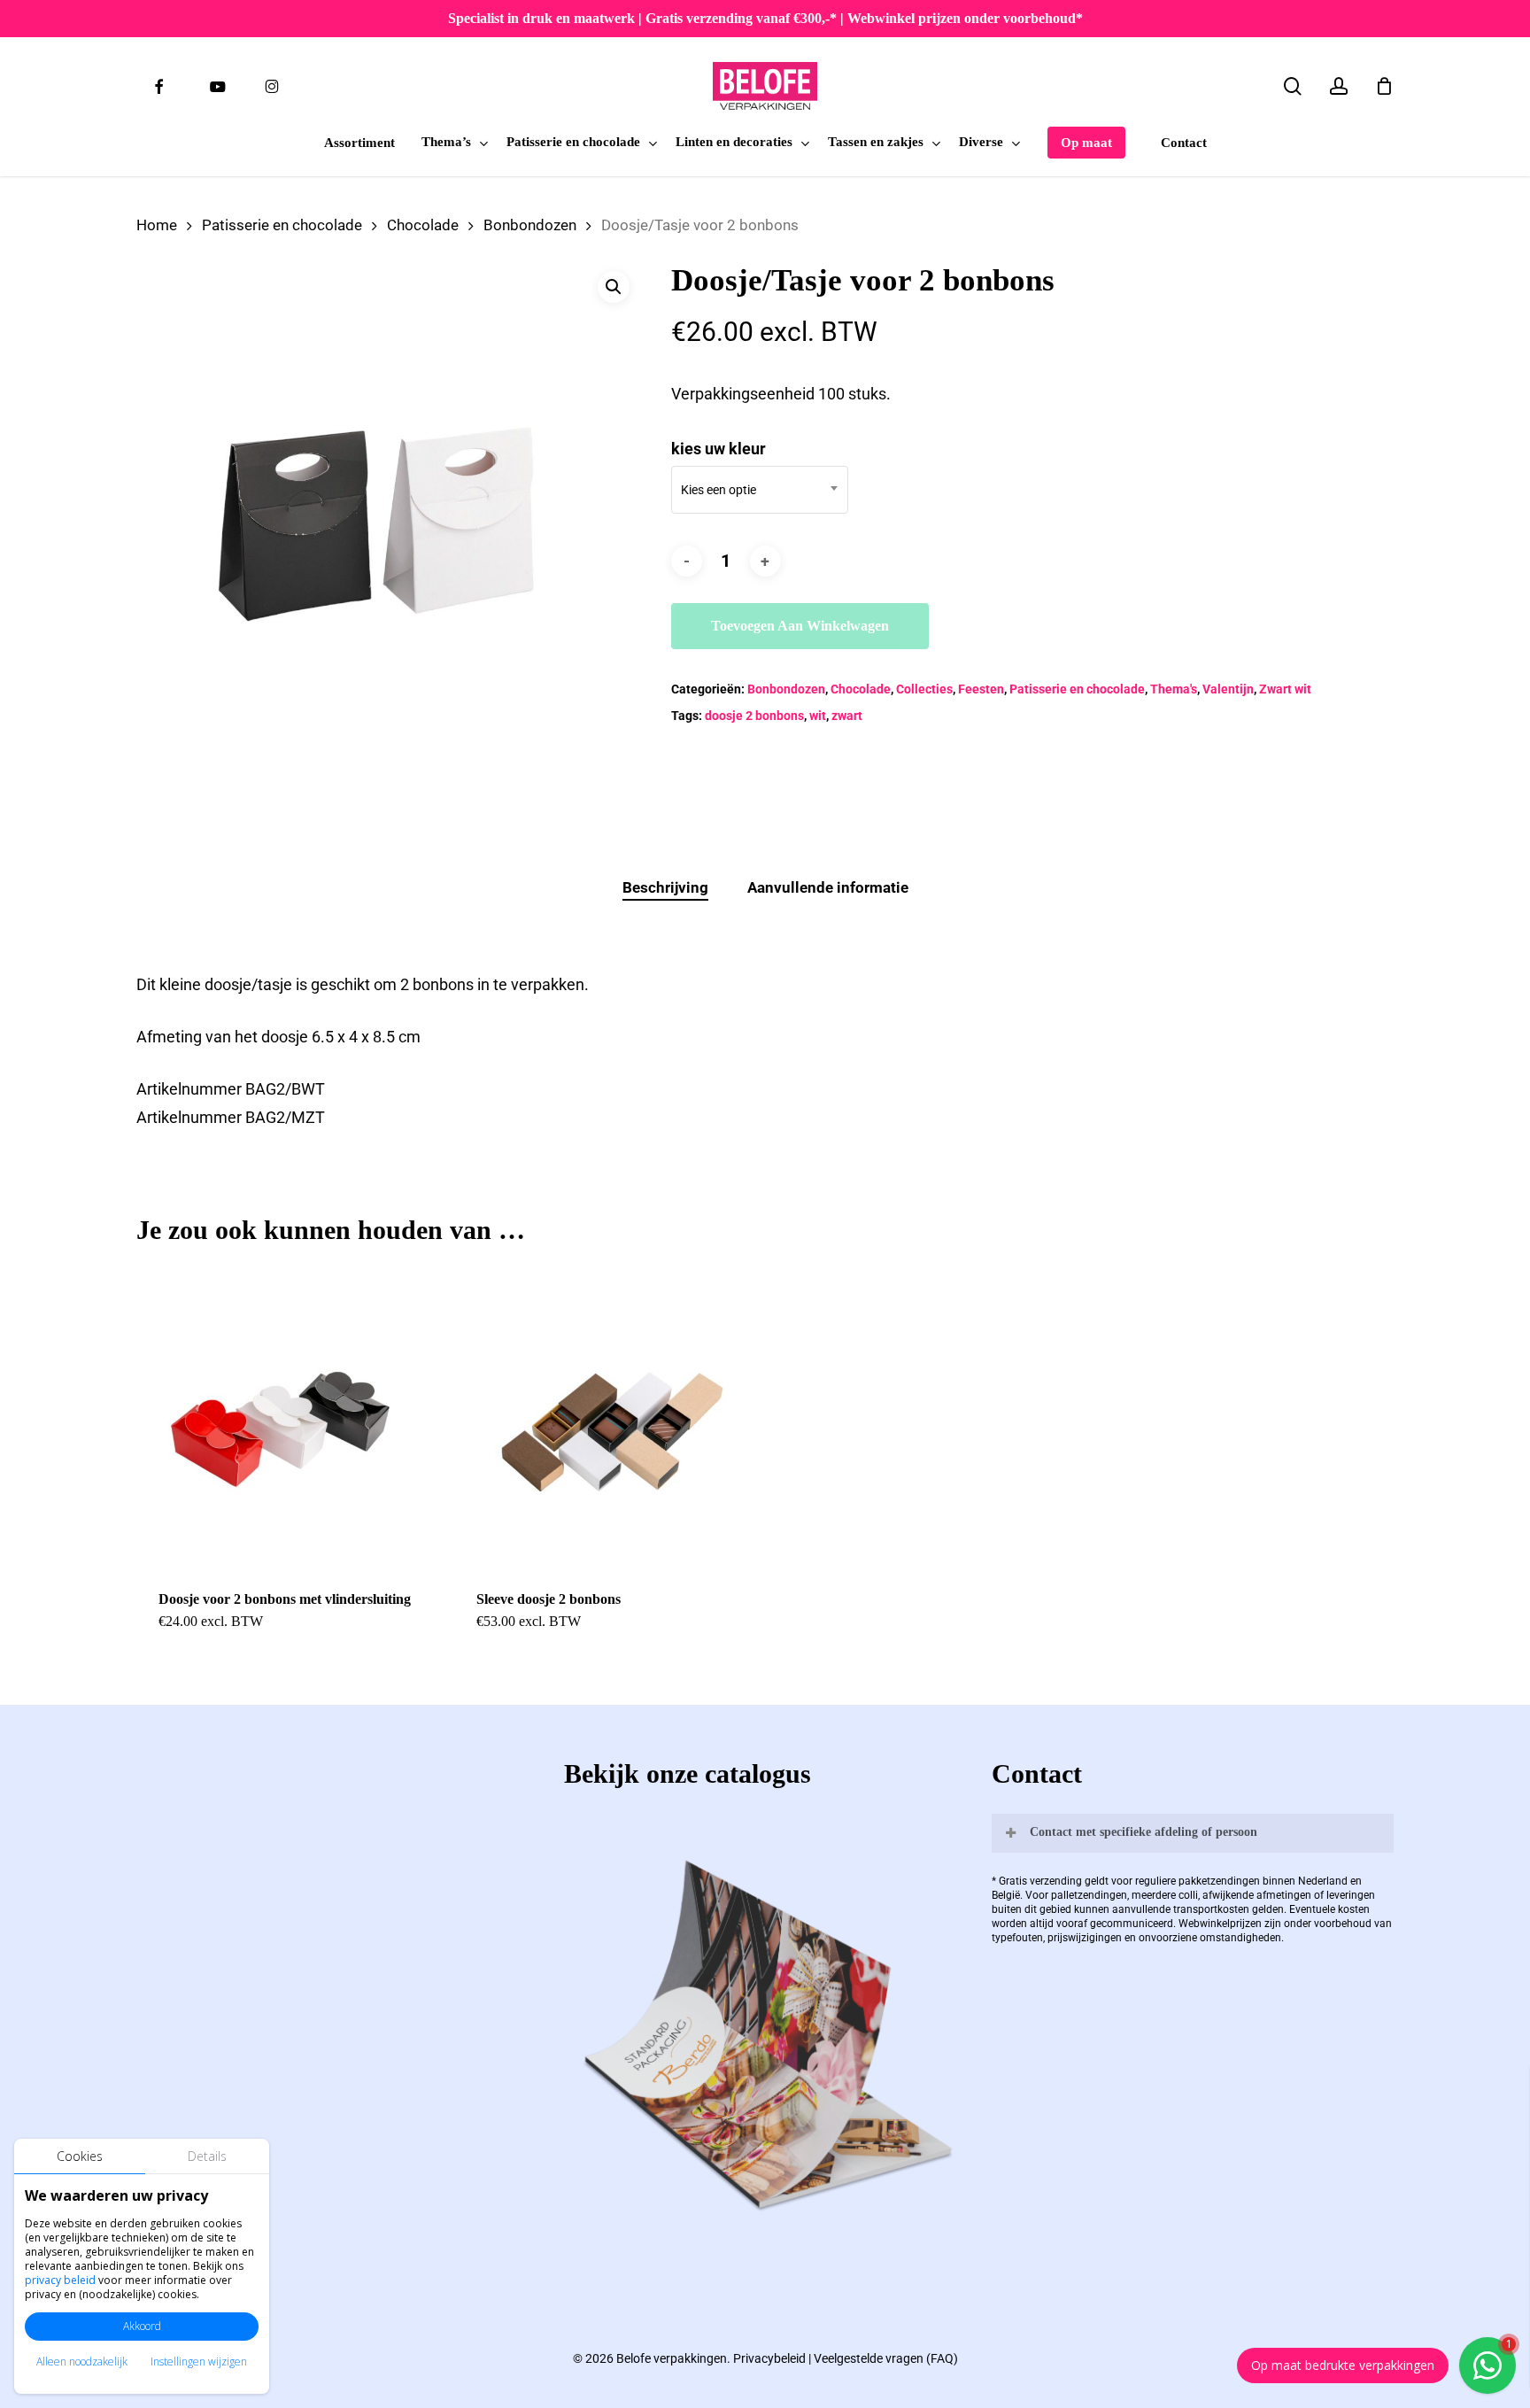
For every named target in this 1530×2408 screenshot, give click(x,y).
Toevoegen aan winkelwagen (800, 626)
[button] (614, 287)
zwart (847, 716)
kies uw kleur (719, 449)
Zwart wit (1285, 689)
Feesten (981, 689)
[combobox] (760, 490)
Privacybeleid (769, 2358)
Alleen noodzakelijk (82, 2362)
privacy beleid (60, 2280)
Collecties (924, 689)
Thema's (1174, 689)
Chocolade (423, 225)
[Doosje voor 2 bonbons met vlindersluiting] (287, 1417)
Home (157, 225)
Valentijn (1228, 689)
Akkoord (142, 2326)
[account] (1339, 86)
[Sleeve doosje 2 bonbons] (605, 1417)
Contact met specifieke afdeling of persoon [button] (1144, 1832)
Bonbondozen (530, 225)
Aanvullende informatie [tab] (828, 887)
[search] (1293, 86)
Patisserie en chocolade (282, 225)
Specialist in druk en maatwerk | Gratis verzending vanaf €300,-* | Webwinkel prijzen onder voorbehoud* (765, 18)
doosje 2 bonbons (754, 716)
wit (818, 716)
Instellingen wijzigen (199, 2362)
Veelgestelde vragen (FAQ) (886, 2358)
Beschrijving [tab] (665, 887)
